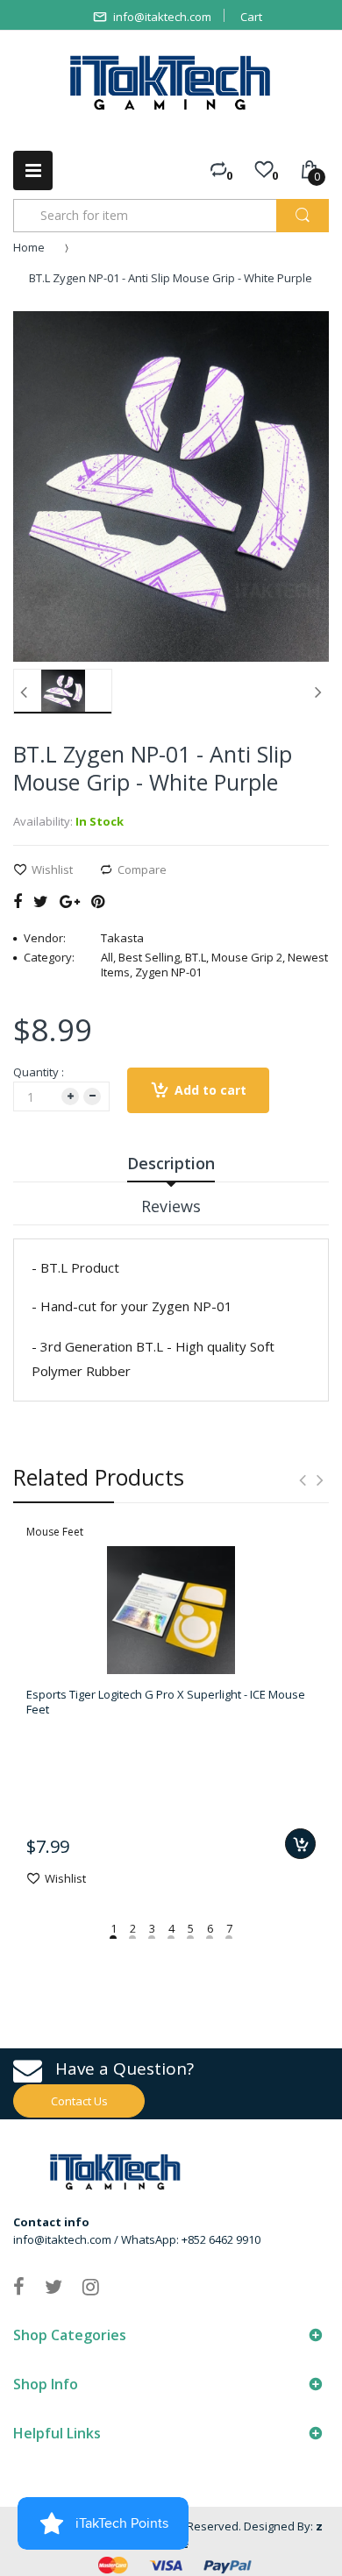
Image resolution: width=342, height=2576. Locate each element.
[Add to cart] (300, 1844)
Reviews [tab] (171, 1206)
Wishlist (52, 869)
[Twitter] (41, 901)
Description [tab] (171, 1163)
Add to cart (210, 1090)
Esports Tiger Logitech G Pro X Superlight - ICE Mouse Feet (166, 1701)
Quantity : (39, 1072)
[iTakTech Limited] (171, 83)
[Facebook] (18, 901)
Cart (251, 17)
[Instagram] (91, 2286)
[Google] (70, 901)
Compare (142, 869)
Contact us (79, 2101)
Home (29, 247)
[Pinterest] (98, 901)
